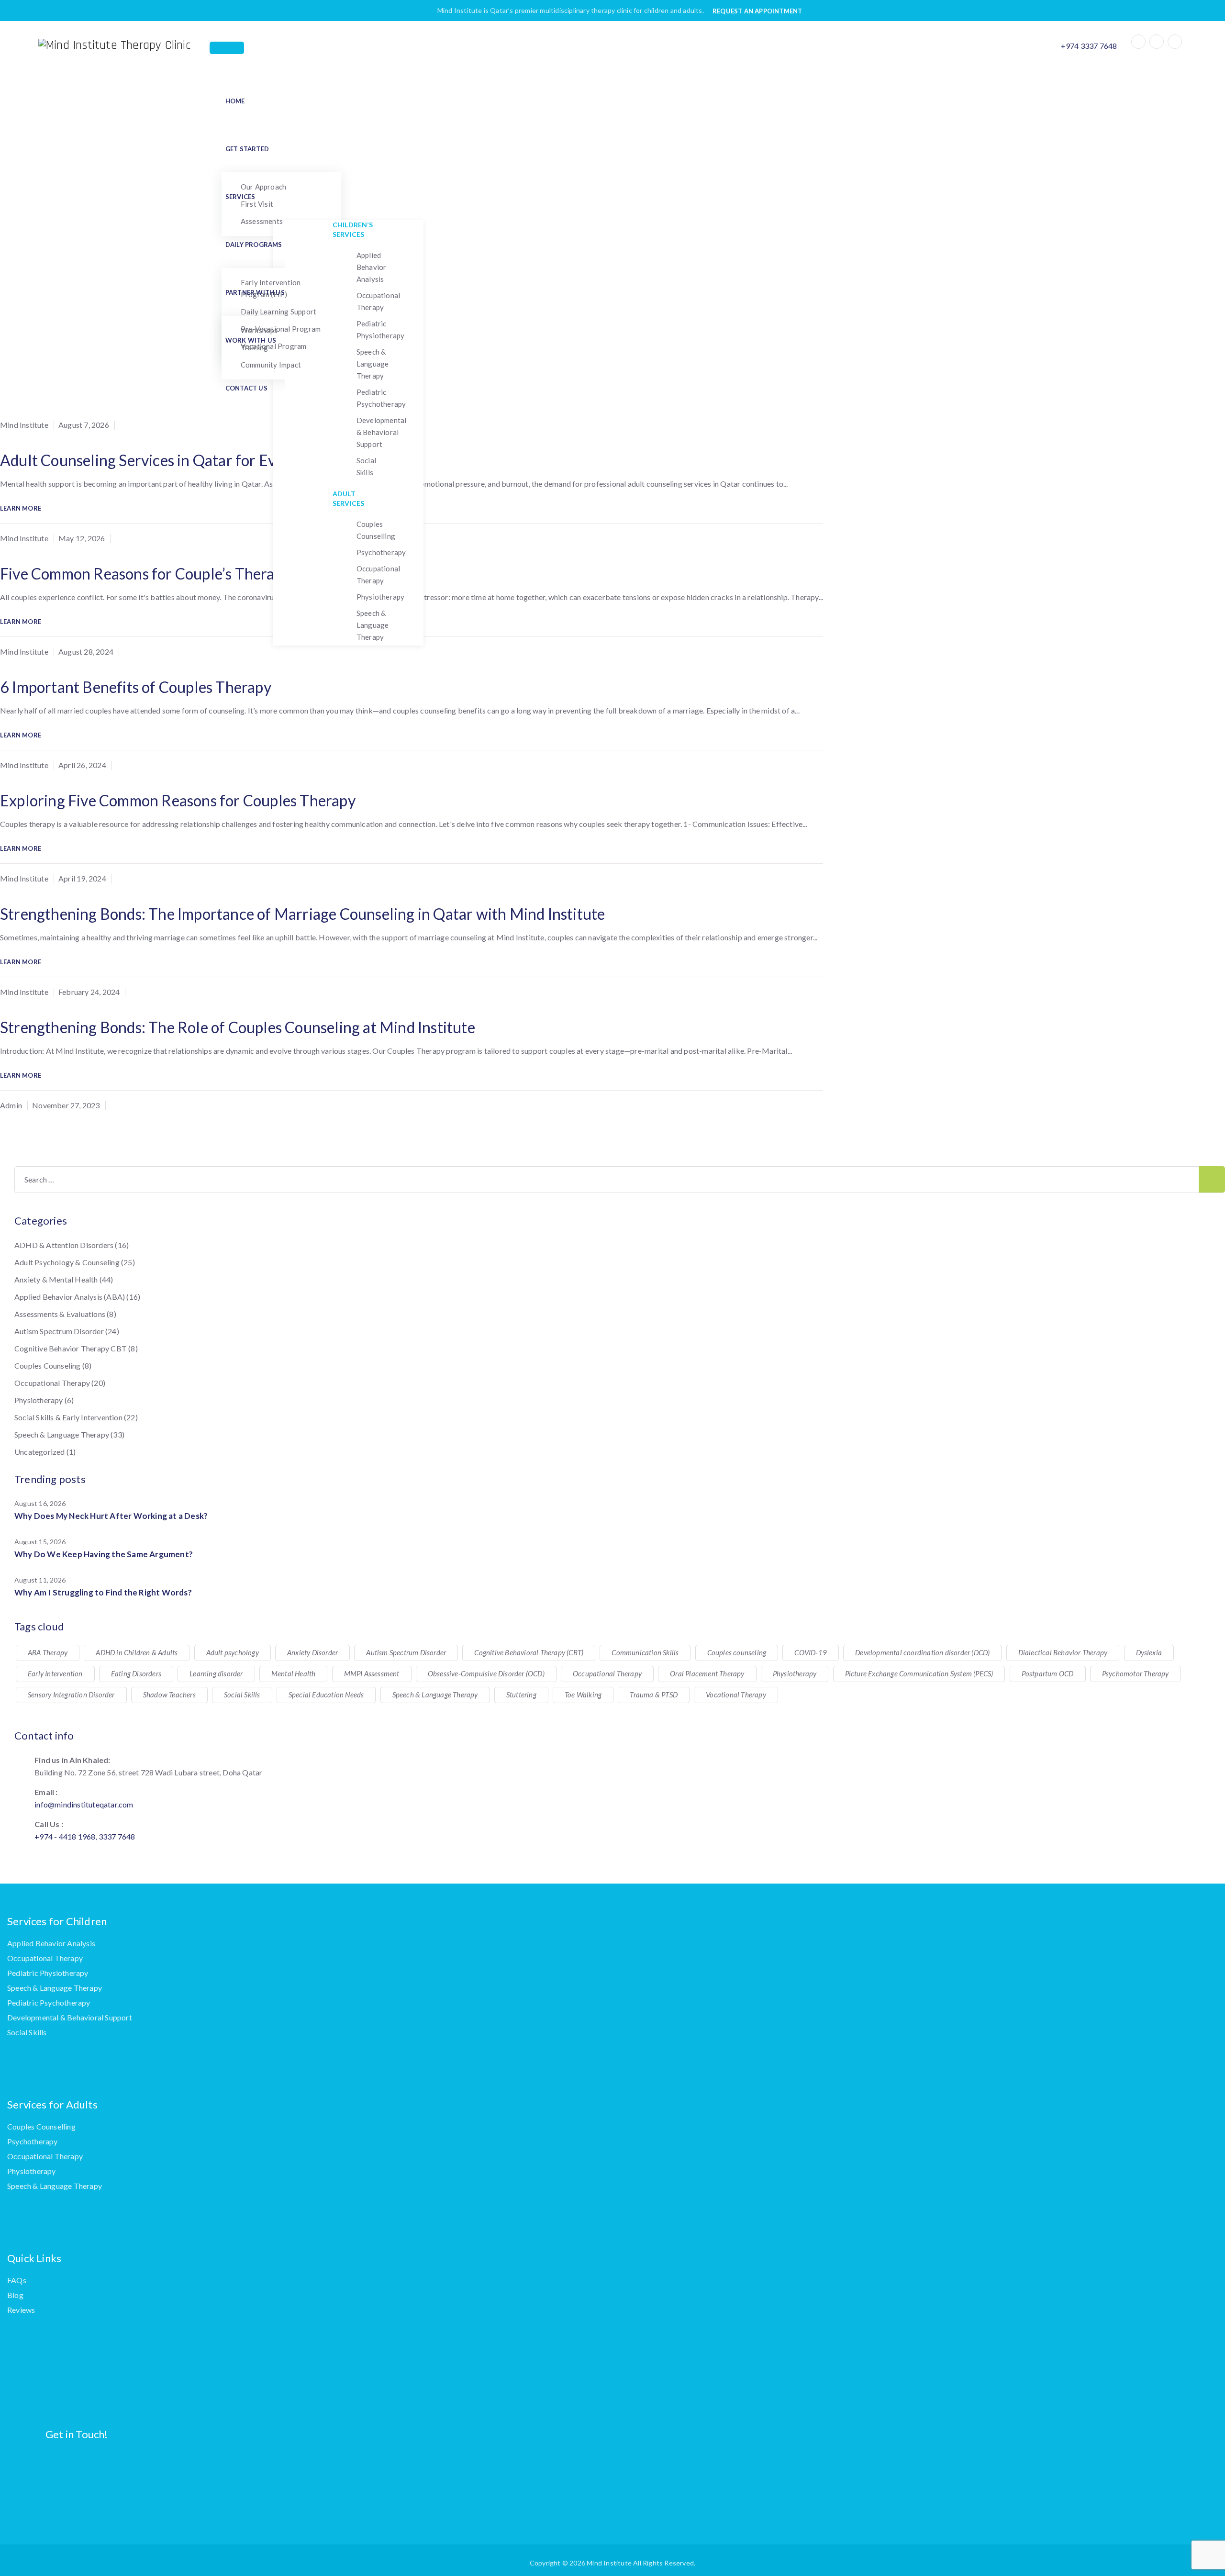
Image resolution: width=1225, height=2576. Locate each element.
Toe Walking (583, 1695)
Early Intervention (55, 1673)
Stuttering (521, 1695)
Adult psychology (233, 1652)
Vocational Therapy (736, 1695)
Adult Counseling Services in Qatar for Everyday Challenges (199, 460)
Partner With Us (255, 292)
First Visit (257, 204)
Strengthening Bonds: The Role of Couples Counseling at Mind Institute (238, 1027)
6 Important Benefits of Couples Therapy (136, 687)
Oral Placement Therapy (707, 1673)
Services (240, 197)
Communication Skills (645, 1652)
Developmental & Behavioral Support (382, 432)
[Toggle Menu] (227, 48)
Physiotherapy (381, 597)
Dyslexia (1149, 1652)
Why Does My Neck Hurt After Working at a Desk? (111, 1516)
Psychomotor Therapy (1136, 1673)
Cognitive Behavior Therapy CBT (71, 1348)
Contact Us (246, 388)
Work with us (251, 340)
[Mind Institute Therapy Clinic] (124, 45)
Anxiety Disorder (312, 1652)
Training (255, 347)
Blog (15, 2295)
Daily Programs (254, 245)
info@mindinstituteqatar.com (84, 1804)
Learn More (21, 508)
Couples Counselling (376, 530)
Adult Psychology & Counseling (67, 1262)
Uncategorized (40, 1452)
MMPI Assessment (372, 1673)
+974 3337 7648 (1089, 46)
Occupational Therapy (378, 301)
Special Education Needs (326, 1695)
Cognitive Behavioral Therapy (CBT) (529, 1652)
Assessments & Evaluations (60, 1314)
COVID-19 (811, 1652)
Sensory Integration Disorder (71, 1695)
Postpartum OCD (1048, 1673)
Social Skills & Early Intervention (68, 1417)
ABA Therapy (48, 1652)
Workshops (259, 330)
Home (235, 101)
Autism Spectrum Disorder (59, 1331)
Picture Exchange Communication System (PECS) (919, 1673)
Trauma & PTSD (654, 1695)
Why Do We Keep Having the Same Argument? (104, 1554)
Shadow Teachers (169, 1695)
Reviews (21, 2310)
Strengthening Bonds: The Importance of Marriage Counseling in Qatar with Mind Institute (302, 914)
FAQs (17, 2280)
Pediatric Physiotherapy (381, 329)
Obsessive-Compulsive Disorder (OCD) (486, 1673)
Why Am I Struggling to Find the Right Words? (103, 1592)
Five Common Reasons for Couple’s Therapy (145, 574)
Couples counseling (737, 1652)
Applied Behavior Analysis (372, 267)
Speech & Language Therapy (373, 364)
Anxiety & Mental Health (56, 1279)
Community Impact (271, 365)
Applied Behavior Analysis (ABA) (70, 1297)
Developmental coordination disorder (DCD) (922, 1652)
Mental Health (294, 1673)
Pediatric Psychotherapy (381, 398)
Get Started (247, 149)
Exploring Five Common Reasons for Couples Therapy (178, 800)
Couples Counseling (48, 1366)
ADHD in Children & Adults (137, 1652)
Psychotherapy (381, 552)
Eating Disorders (136, 1673)
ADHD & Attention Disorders (64, 1245)
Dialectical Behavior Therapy (1063, 1652)
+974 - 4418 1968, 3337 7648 (85, 1836)
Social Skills (366, 466)
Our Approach (263, 187)
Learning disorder (216, 1673)
